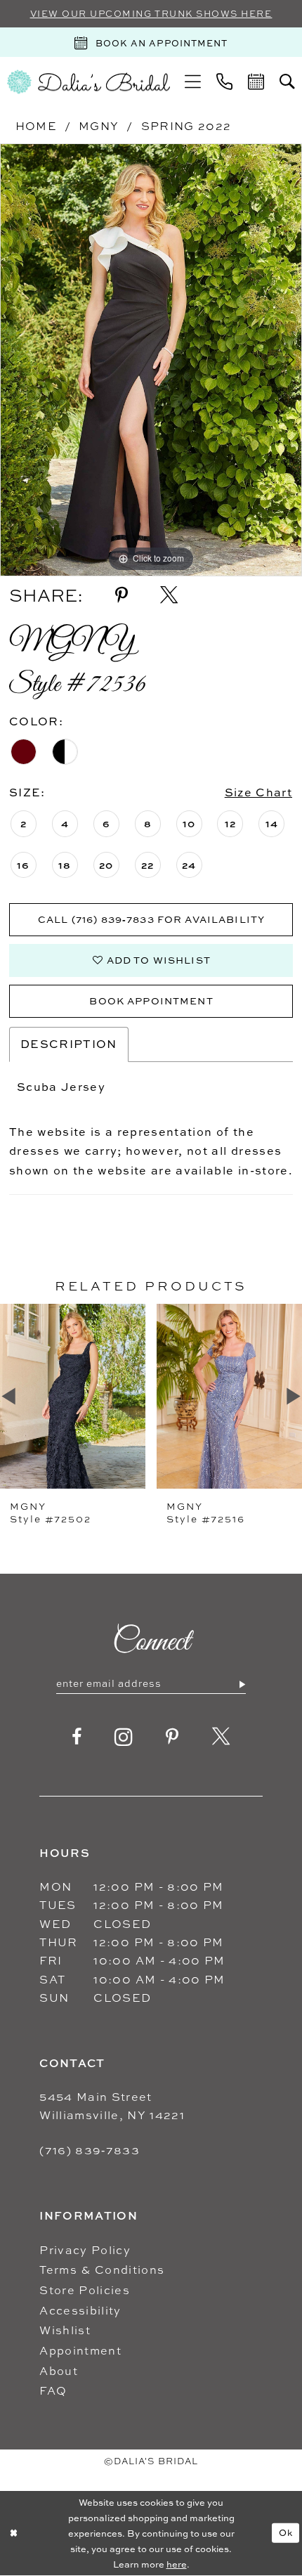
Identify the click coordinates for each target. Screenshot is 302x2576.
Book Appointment (151, 1001)
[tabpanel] (151, 360)
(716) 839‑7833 (90, 2150)
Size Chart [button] (258, 792)
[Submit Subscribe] (242, 1684)
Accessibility (80, 2310)
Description (69, 1044)
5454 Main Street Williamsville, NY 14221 (112, 2106)
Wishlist (65, 2330)
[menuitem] (193, 82)
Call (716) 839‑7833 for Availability (151, 919)
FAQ (53, 2390)
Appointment (80, 2350)
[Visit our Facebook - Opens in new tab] (77, 1737)
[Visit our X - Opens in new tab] (221, 1737)
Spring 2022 (186, 126)
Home (36, 126)
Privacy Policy (85, 2250)
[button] (193, 82)
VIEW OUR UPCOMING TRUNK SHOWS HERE (151, 14)
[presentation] (73, 1396)
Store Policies (85, 2290)
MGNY (99, 126)
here (177, 2564)
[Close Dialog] (13, 2533)
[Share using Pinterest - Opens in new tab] (122, 596)
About (59, 2371)
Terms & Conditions (102, 2270)
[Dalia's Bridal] (88, 82)
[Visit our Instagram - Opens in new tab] (124, 1737)
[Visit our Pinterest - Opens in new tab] (172, 1737)
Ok (286, 2532)
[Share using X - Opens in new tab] (169, 596)
